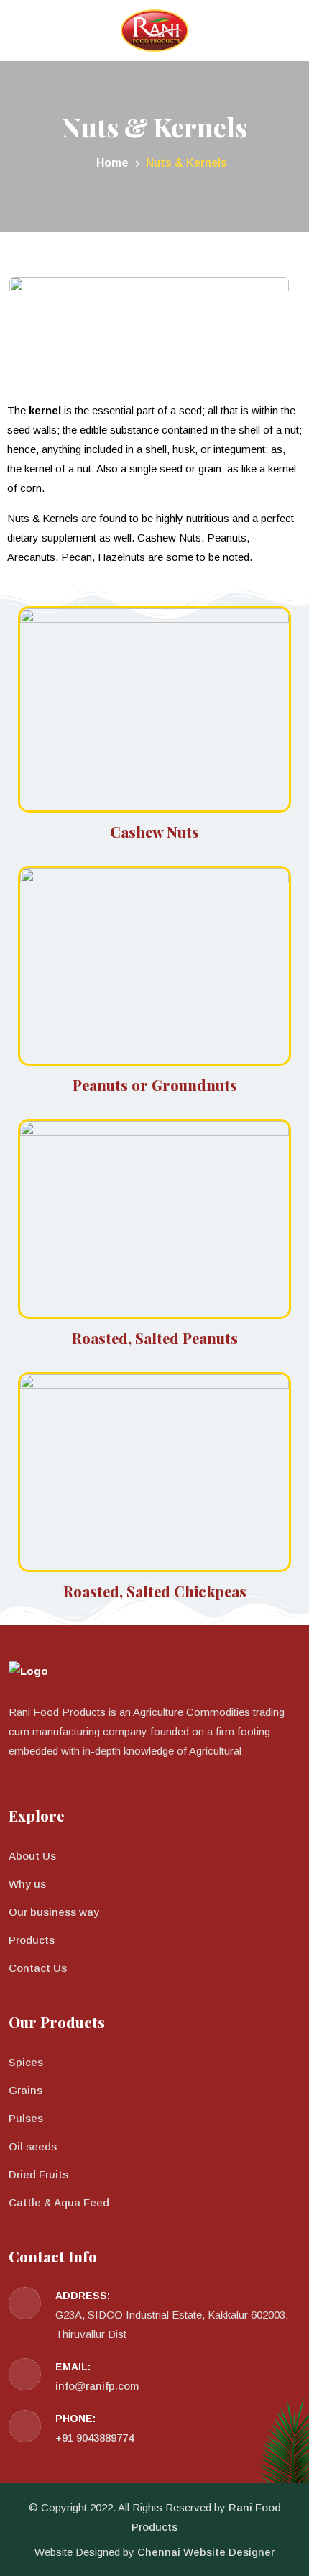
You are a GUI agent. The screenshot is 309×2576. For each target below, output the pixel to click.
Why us (27, 1884)
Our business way (54, 1912)
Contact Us (38, 1968)
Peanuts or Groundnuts (155, 1085)
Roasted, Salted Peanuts (155, 1338)
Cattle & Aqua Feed (59, 2202)
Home (111, 163)
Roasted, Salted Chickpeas (155, 1591)
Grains (26, 2090)
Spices (26, 2062)
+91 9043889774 (94, 2438)
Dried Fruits (38, 2174)
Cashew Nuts (154, 832)
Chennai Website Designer (206, 2552)
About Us (32, 1856)
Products (32, 1940)
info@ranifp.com (97, 2386)
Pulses (26, 2118)
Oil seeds (33, 2146)
